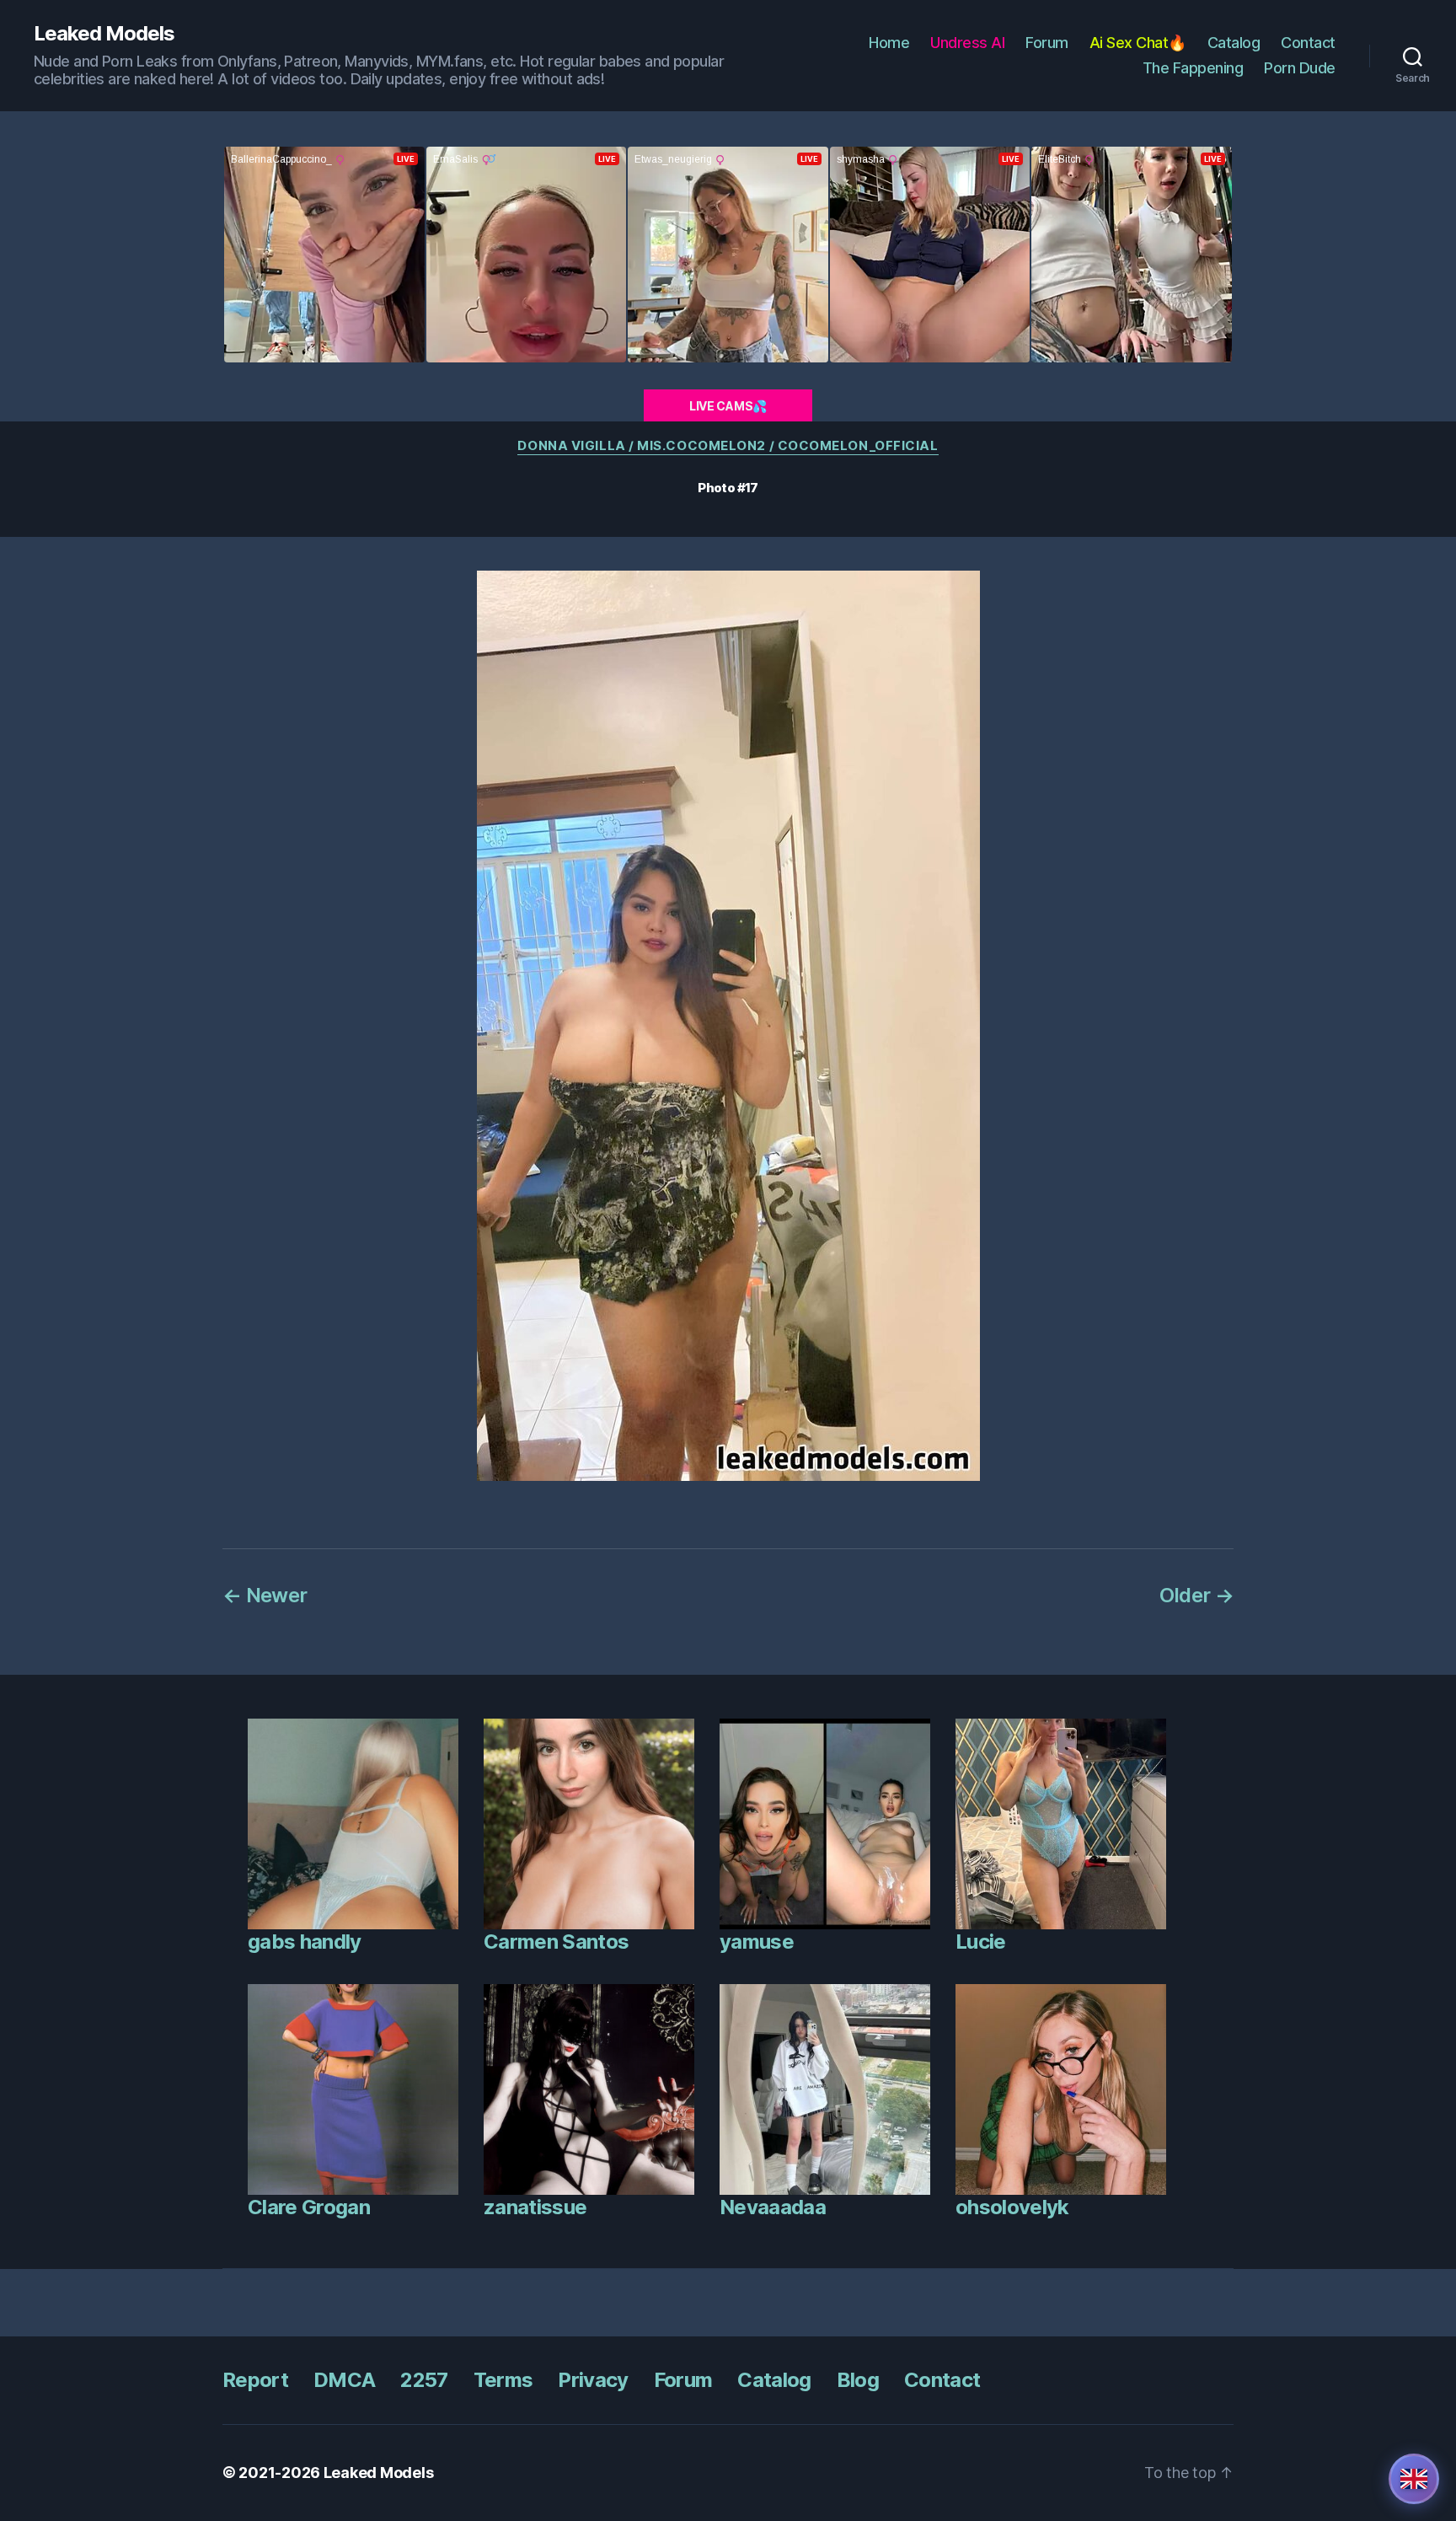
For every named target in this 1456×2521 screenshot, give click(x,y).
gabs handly (305, 1942)
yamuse (757, 1942)
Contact (1308, 43)
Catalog (1234, 43)
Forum (1047, 43)
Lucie (981, 1942)
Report (255, 2380)
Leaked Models (104, 34)
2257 (424, 2380)
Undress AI (967, 43)
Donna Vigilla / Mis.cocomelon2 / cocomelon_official (728, 446)
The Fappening (1193, 68)
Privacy (593, 2380)
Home (889, 43)
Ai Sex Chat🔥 (1138, 43)
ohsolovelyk (1012, 2207)
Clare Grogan (309, 2207)
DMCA (344, 2380)
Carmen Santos (556, 1942)
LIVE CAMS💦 (728, 406)
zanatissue (535, 2207)
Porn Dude (1300, 68)
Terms (503, 2380)
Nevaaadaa (773, 2207)
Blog (858, 2380)
